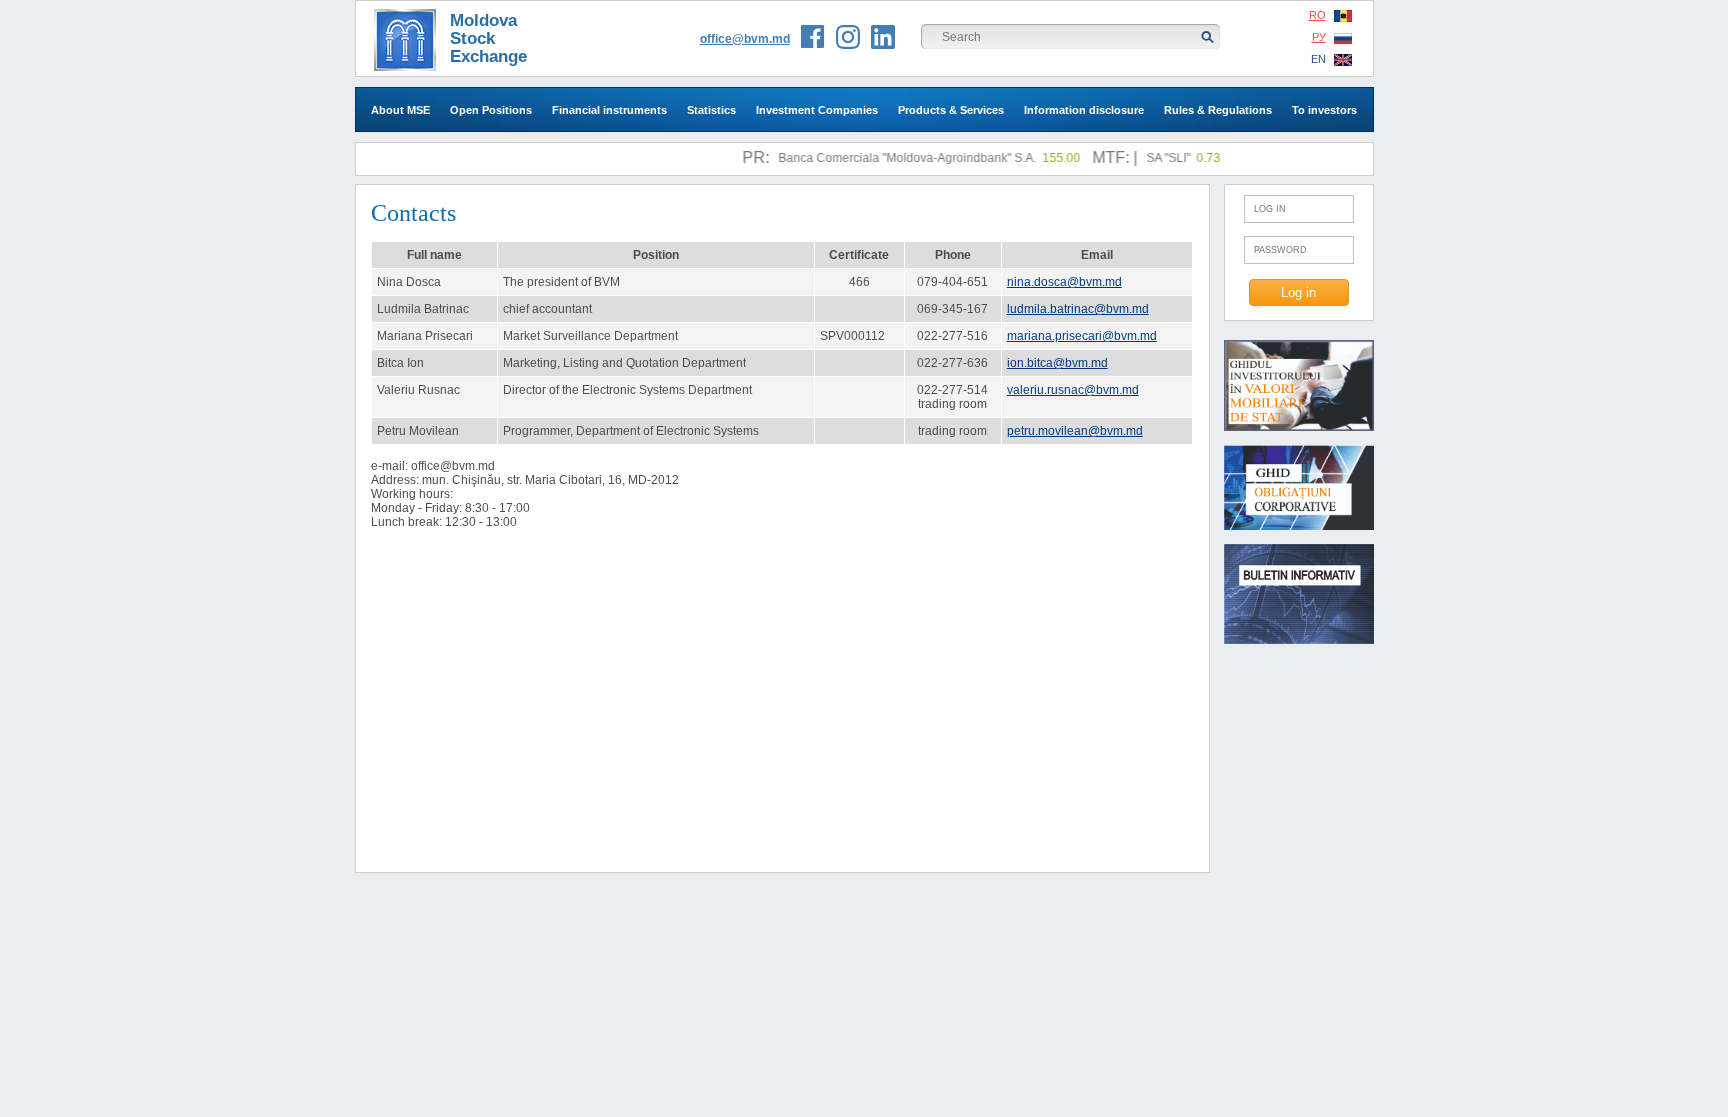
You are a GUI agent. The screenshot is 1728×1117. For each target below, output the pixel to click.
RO (1317, 15)
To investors (1324, 110)
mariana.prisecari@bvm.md (1082, 336)
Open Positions (491, 110)
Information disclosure (1084, 110)
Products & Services (951, 110)
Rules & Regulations (1218, 110)
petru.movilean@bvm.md (1075, 431)
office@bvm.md (745, 39)
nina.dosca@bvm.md (1064, 282)
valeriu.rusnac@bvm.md (1073, 390)
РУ (1319, 37)
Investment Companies (817, 110)
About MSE (400, 110)
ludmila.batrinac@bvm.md (1078, 309)
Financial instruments (609, 110)
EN (1318, 59)
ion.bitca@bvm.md (1057, 363)
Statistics (711, 110)
